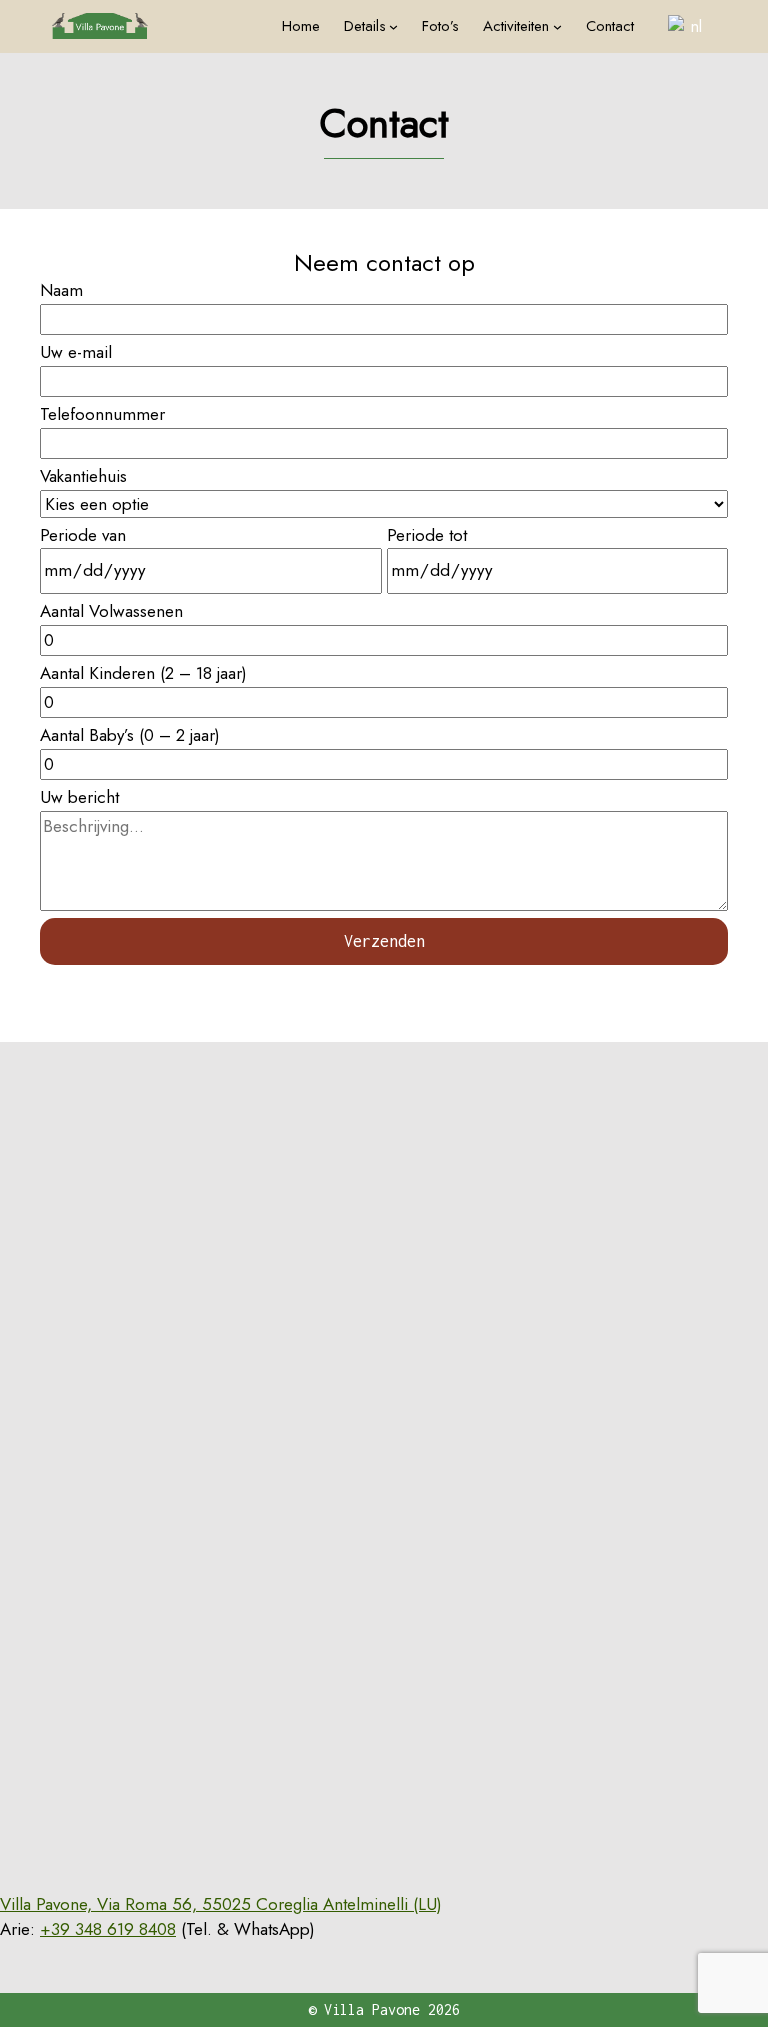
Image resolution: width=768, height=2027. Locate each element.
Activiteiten (516, 26)
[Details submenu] (393, 26)
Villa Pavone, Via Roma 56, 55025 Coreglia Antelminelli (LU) (221, 1904)
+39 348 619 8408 (108, 1929)
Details (365, 26)
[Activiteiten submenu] (557, 26)
